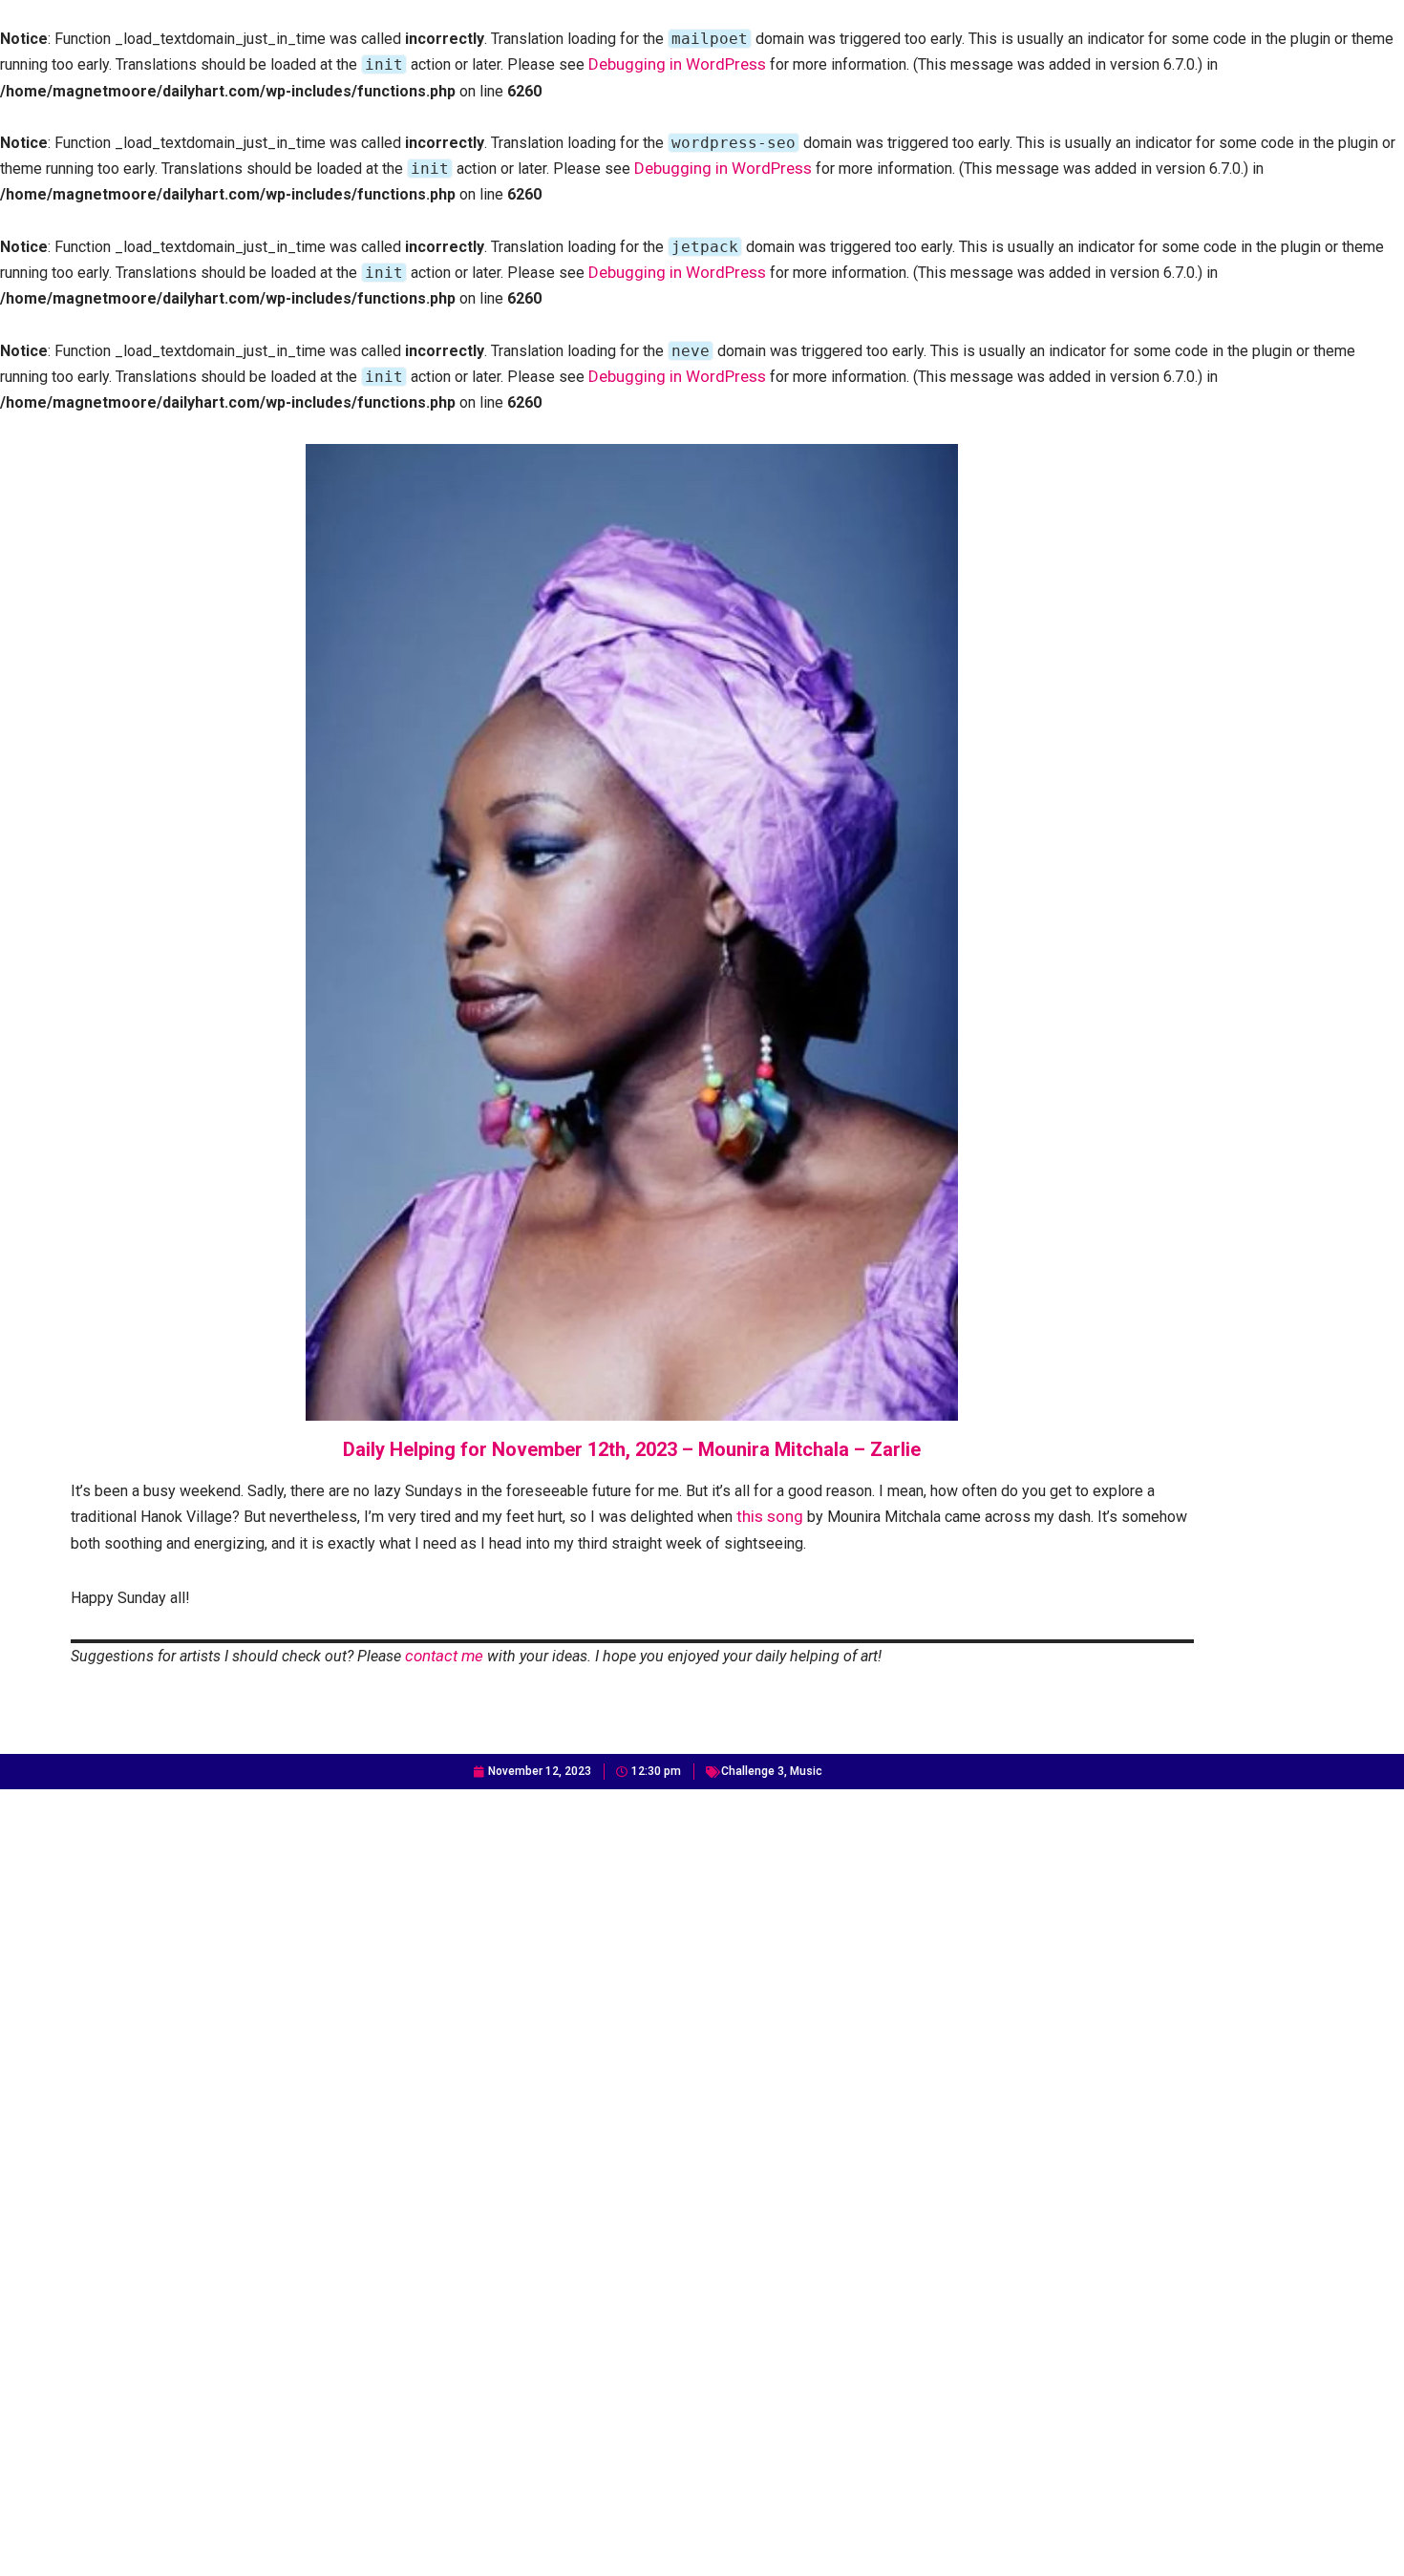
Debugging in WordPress (677, 64)
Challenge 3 (753, 1771)
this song (770, 1516)
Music (806, 1771)
